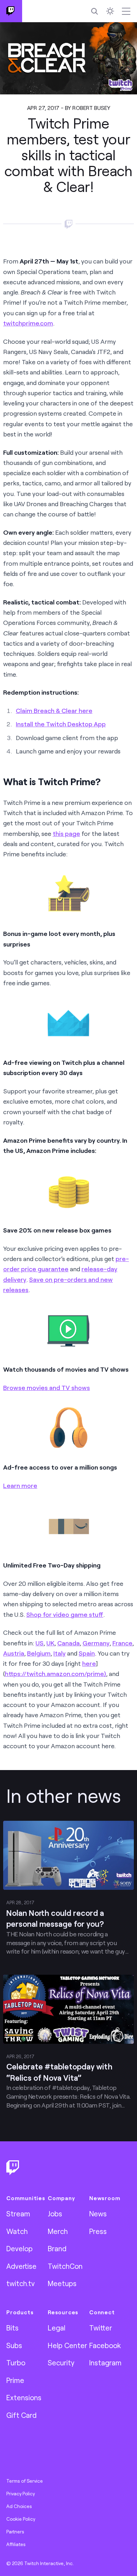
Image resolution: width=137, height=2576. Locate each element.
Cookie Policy (21, 2519)
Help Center (67, 2345)
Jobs (55, 2214)
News (98, 2214)
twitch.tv (21, 2283)
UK (50, 1643)
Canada (68, 1643)
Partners (15, 2532)
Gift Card (21, 2415)
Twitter (101, 2328)
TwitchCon (65, 2266)
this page (66, 833)
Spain (87, 1653)
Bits (12, 2328)
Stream (18, 2214)
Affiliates (16, 2544)
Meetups (62, 2283)
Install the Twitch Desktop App (61, 724)
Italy (60, 1653)
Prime (15, 2380)
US (40, 1643)
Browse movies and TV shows (47, 1388)
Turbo (16, 2363)
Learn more (20, 1485)
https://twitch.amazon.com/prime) (56, 1674)
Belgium (39, 1653)
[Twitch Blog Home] (11, 11)
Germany (96, 1643)
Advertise (21, 2266)
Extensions (24, 2397)
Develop (19, 2248)
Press (98, 2231)
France (122, 1643)
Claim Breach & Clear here (54, 710)
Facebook (105, 2345)
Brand (57, 2248)
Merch (58, 2231)
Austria (14, 1653)
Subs (14, 2345)
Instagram (105, 2363)
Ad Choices (19, 2506)
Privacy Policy (21, 2494)
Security (61, 2363)
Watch (17, 2231)
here (89, 1663)
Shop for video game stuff (65, 1614)
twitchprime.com (28, 323)
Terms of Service (25, 2481)
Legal (57, 2328)
